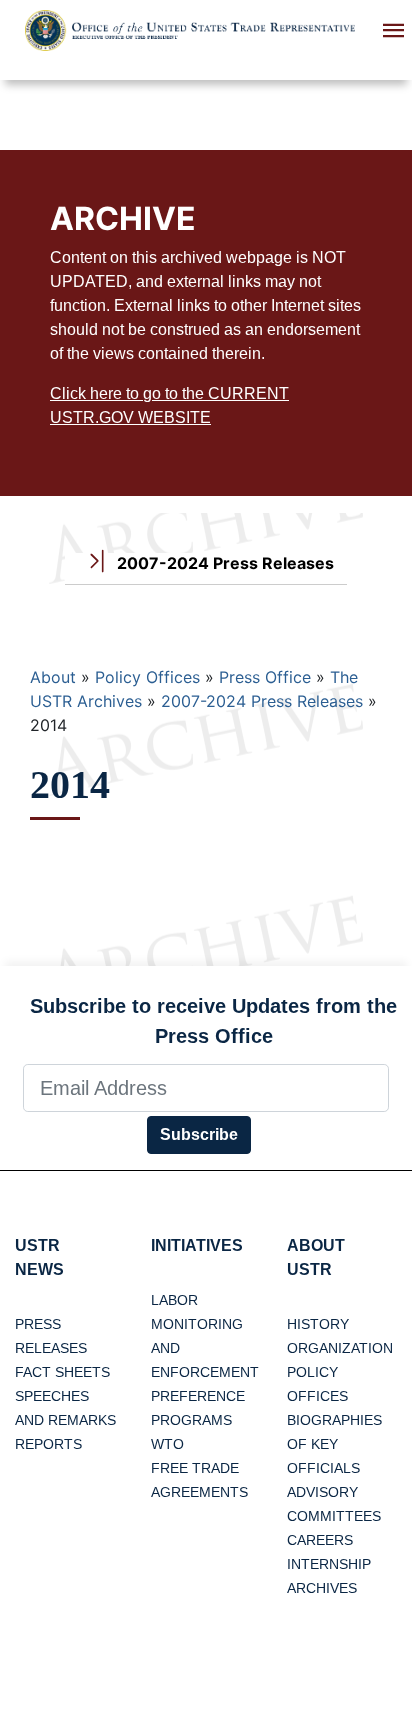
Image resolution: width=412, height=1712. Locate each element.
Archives (322, 1588)
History (318, 1324)
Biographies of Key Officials (334, 1444)
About (53, 677)
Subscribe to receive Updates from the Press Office (213, 1021)
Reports (48, 1444)
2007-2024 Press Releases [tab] (223, 563)
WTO (167, 1444)
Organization (340, 1348)
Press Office (265, 677)
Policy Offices (147, 677)
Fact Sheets (62, 1372)
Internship (329, 1564)
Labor (174, 1300)
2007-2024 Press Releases (262, 701)
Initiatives (197, 1245)
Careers (320, 1540)
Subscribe (199, 1134)
